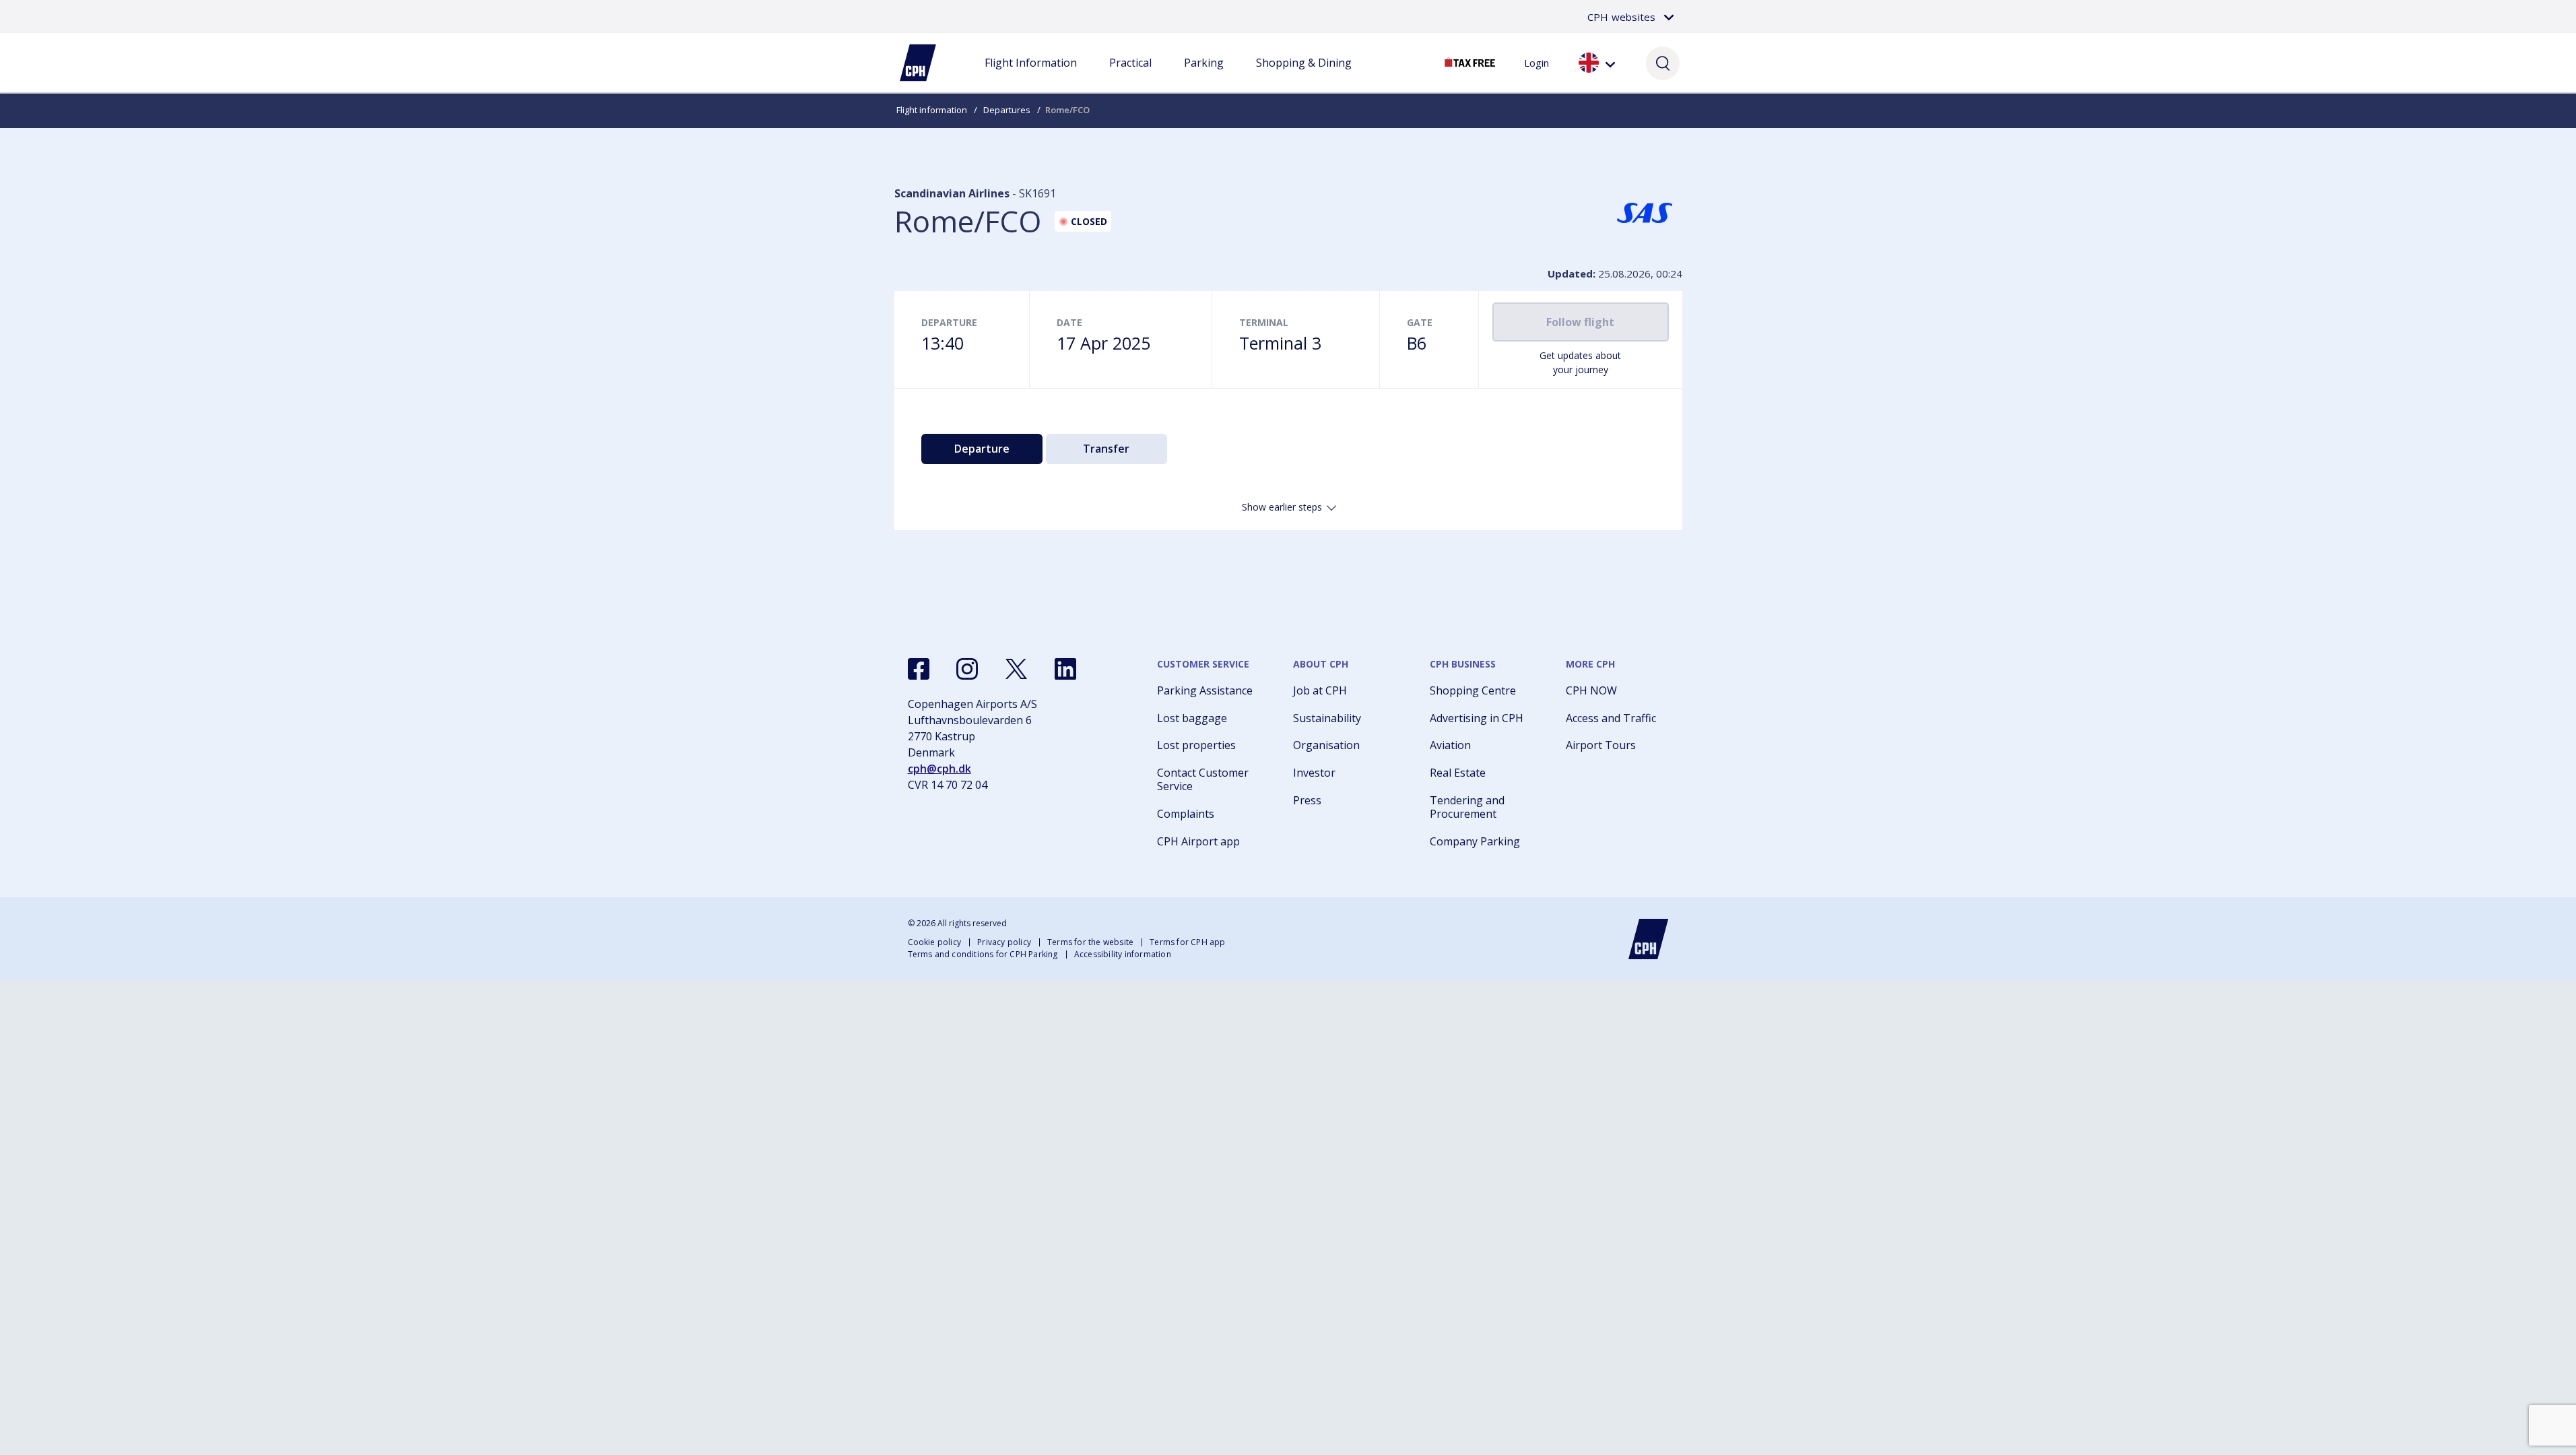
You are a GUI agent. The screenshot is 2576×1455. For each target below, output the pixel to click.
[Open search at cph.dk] (1663, 63)
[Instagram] (967, 669)
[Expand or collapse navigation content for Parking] (1203, 76)
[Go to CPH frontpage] (1649, 939)
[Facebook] (919, 669)
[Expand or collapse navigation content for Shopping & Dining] (1304, 76)
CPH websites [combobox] (1621, 17)
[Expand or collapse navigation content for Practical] (1130, 76)
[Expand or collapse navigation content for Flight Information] (1030, 76)
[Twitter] (1016, 669)
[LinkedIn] (1065, 669)
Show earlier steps (1282, 507)
